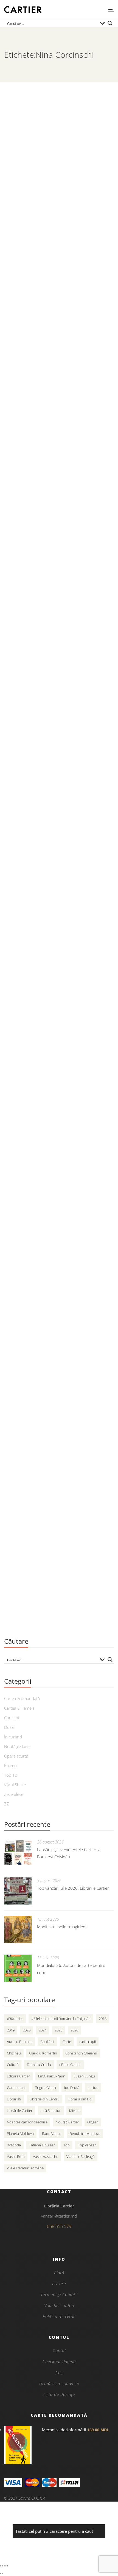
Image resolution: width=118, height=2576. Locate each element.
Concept (12, 1718)
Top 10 (11, 1775)
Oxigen (93, 2122)
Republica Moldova (85, 2134)
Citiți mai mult (20, 232)
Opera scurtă (16, 1756)
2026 (74, 2030)
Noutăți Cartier (67, 2122)
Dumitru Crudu (39, 2065)
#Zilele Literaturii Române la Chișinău (61, 2019)
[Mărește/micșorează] (1, 2566)
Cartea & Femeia (19, 1708)
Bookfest (47, 2042)
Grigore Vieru (45, 2088)
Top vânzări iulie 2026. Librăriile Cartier (73, 1888)
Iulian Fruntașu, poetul (37, 1255)
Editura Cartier (18, 2076)
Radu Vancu (52, 2134)
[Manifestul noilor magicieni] (18, 1930)
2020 (27, 2030)
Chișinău (14, 2053)
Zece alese (14, 1794)
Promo (10, 1765)
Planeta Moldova (20, 2134)
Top (67, 2145)
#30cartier (15, 2019)
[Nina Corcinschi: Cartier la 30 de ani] (59, 129)
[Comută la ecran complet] (3, 2566)
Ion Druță (72, 2088)
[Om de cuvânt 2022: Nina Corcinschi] (59, 285)
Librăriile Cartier (20, 2111)
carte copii (88, 2042)
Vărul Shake (15, 1785)
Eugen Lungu (84, 2076)
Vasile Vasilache (46, 2157)
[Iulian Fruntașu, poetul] (59, 1200)
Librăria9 (14, 2099)
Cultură (13, 2065)
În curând (18, 808)
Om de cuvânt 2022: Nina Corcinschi (57, 340)
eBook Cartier (70, 2065)
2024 (43, 2030)
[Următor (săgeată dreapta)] (3, 2574)
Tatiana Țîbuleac (42, 2145)
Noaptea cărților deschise (27, 2122)
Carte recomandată (22, 1698)
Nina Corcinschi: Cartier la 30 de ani (56, 184)
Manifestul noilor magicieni (62, 1927)
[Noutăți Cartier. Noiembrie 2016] (59, 1514)
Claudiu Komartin (43, 2053)
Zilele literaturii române (25, 2168)
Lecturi (93, 2088)
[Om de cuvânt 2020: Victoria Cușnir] (59, 598)
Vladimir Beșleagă (81, 2157)
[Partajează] (5, 2566)
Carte (67, 2042)
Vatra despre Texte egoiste (43, 1099)
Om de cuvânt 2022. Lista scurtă (51, 496)
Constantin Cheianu (81, 2053)
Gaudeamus (17, 2088)
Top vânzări (87, 2145)
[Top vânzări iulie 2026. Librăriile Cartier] (18, 1891)
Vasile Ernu (16, 2157)
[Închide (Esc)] (7, 2566)
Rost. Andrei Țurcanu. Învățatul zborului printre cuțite (49, 938)
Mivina (74, 2111)
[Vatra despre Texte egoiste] (59, 1044)
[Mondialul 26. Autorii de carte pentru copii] (18, 1968)
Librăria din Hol (80, 2099)
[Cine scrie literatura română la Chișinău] (59, 1349)
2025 (58, 2030)
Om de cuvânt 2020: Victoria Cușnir (56, 652)
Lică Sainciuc (51, 2111)
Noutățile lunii (17, 1746)
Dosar (10, 1727)
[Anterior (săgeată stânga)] (1, 2574)
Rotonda (14, 2145)
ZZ (7, 1804)
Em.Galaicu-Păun (52, 2076)
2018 (103, 2019)
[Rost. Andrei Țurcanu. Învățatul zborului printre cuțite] (59, 879)
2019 (11, 2030)
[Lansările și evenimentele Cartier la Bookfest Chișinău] (18, 1853)
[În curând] (59, 754)
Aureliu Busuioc (19, 2042)
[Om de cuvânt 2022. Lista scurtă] (59, 442)
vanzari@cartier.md (59, 2216)
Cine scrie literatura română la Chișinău (48, 1408)
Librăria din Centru (44, 2099)
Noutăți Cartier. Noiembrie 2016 (51, 1568)
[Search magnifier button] (110, 23)
